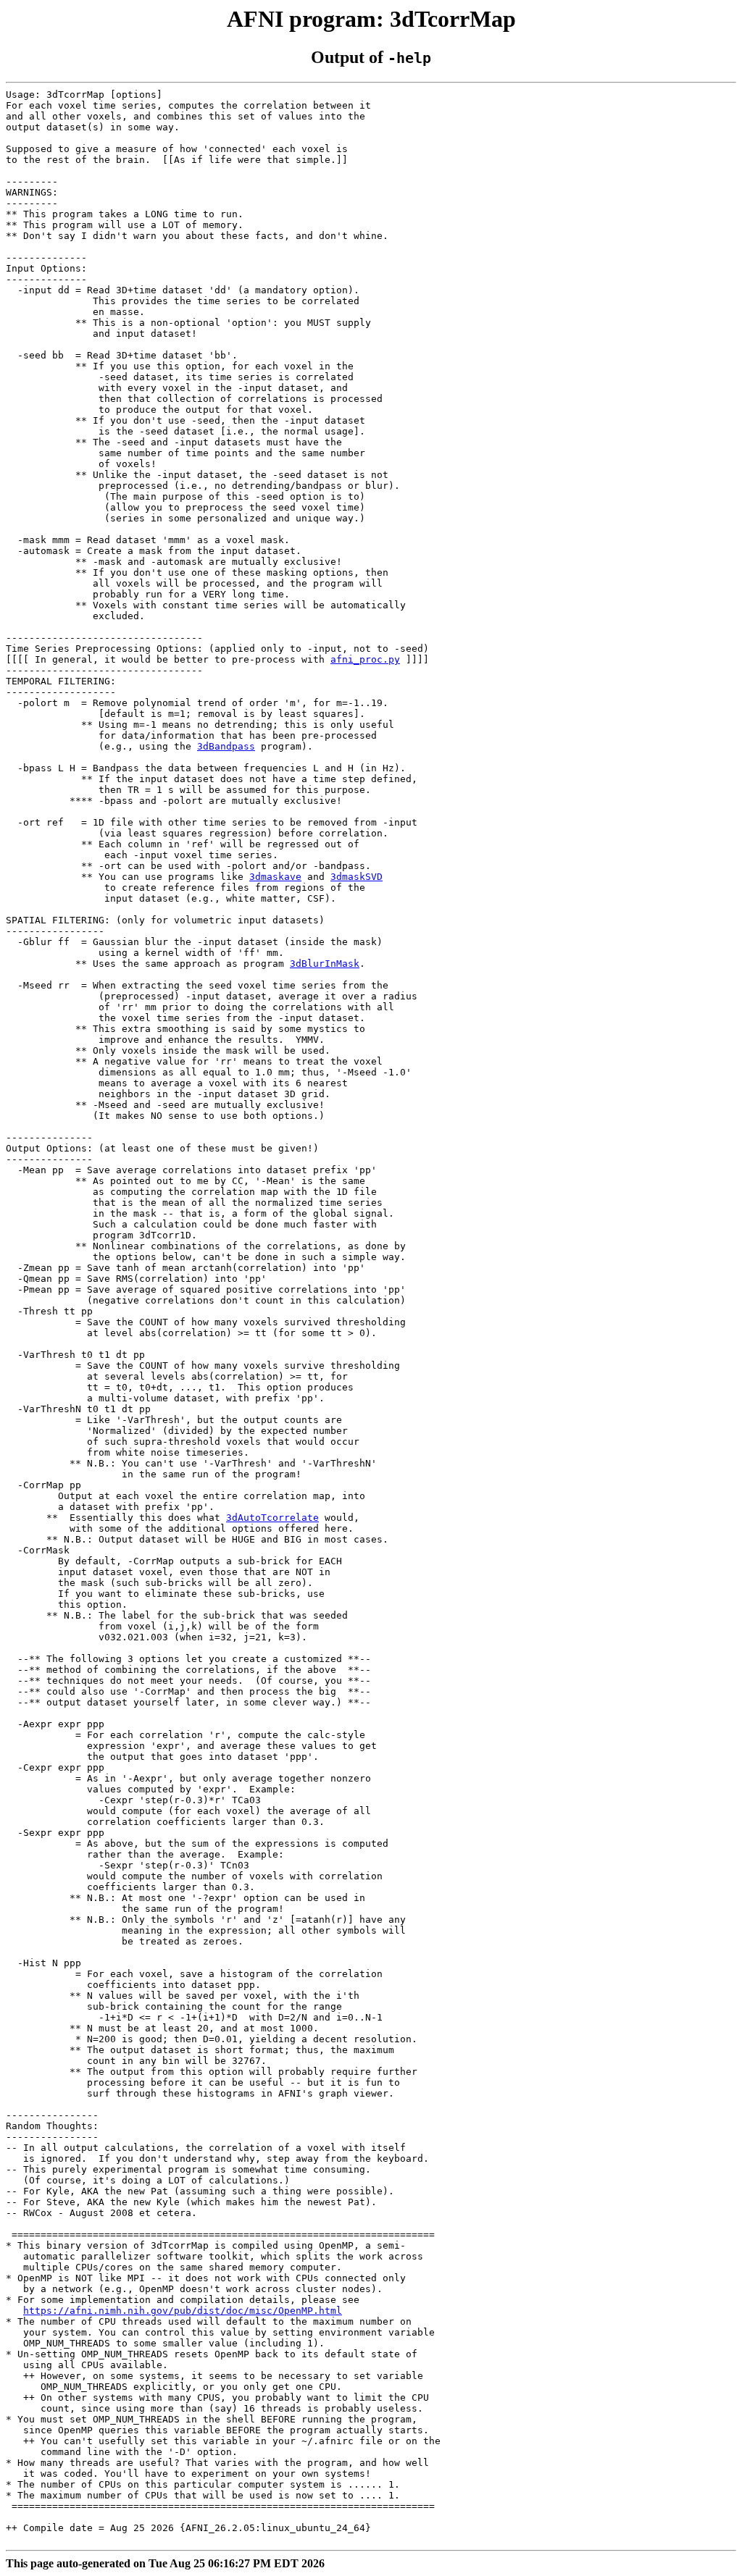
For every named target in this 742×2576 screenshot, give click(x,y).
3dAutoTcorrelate (272, 1518)
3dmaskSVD (357, 877)
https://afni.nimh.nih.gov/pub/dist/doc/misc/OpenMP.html (183, 2311)
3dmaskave (275, 877)
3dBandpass (226, 746)
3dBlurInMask (325, 964)
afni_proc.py (365, 659)
